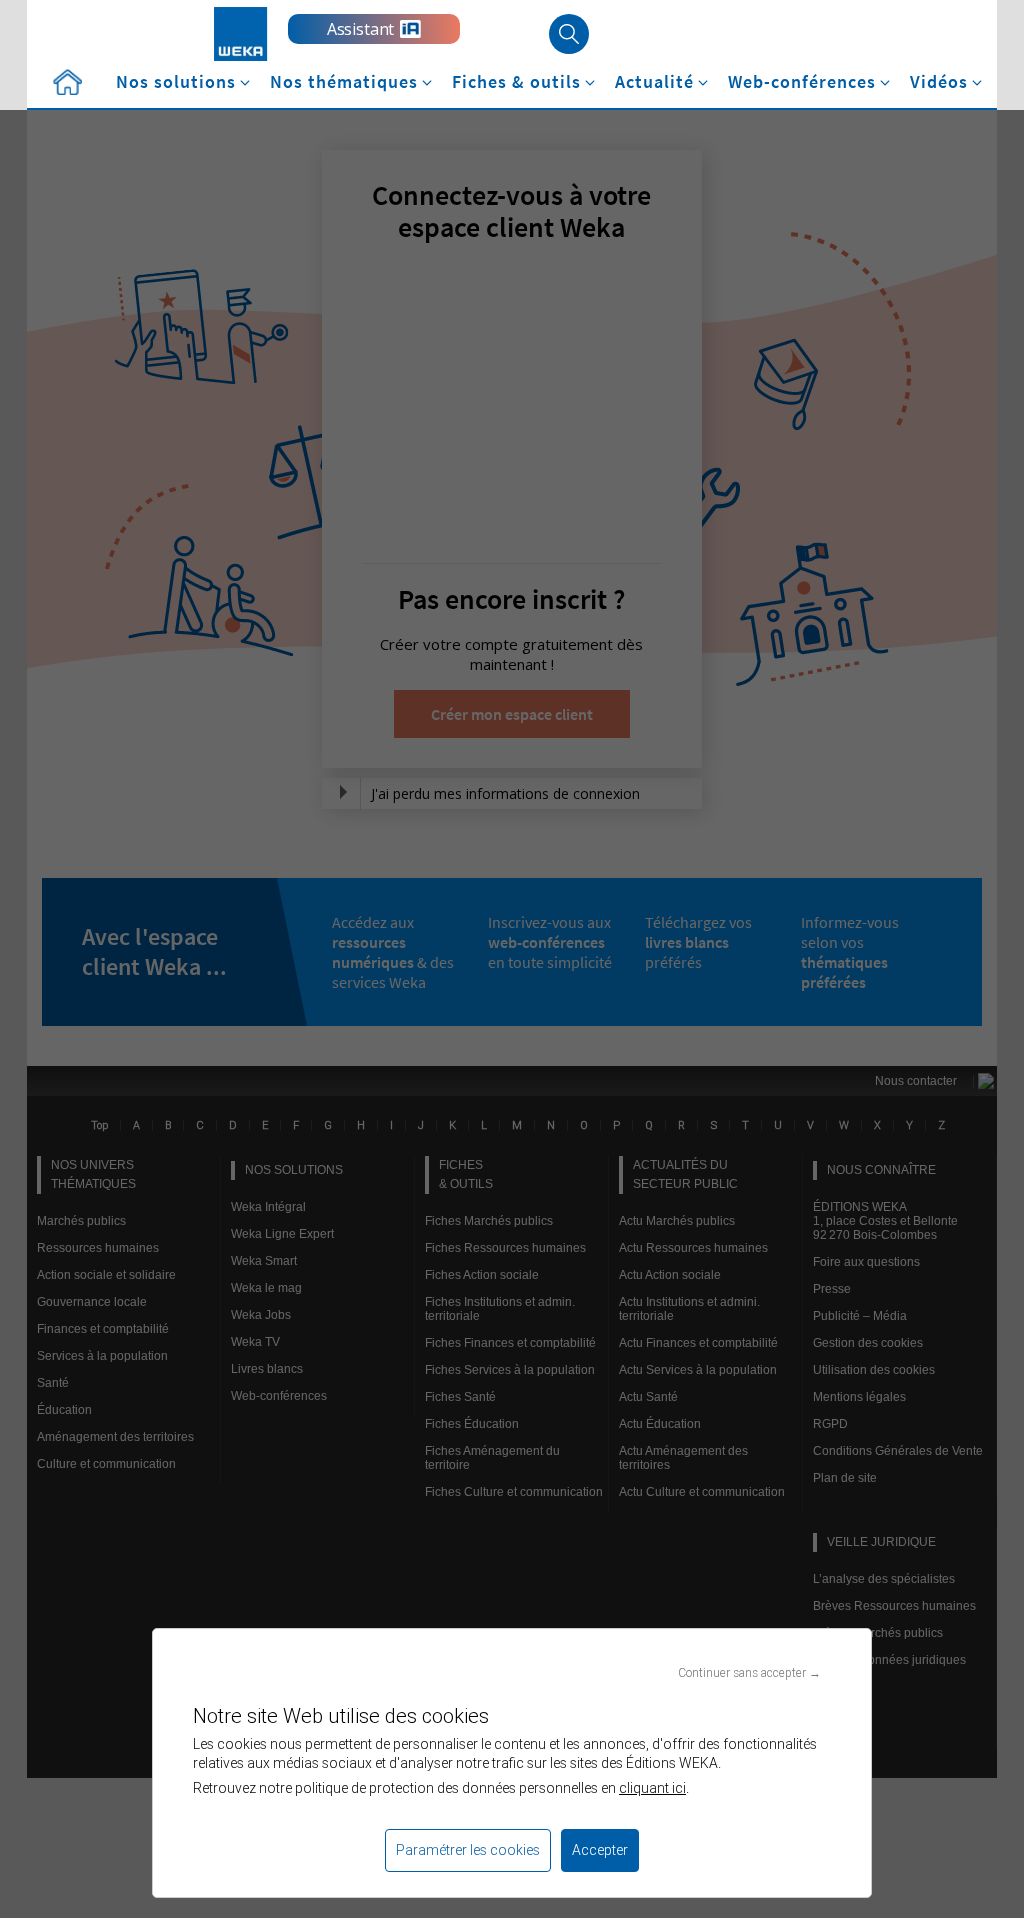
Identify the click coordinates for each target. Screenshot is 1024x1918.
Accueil (67, 82)
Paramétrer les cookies (468, 1850)
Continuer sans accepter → (749, 1672)
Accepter (600, 1850)
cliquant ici (652, 1788)
